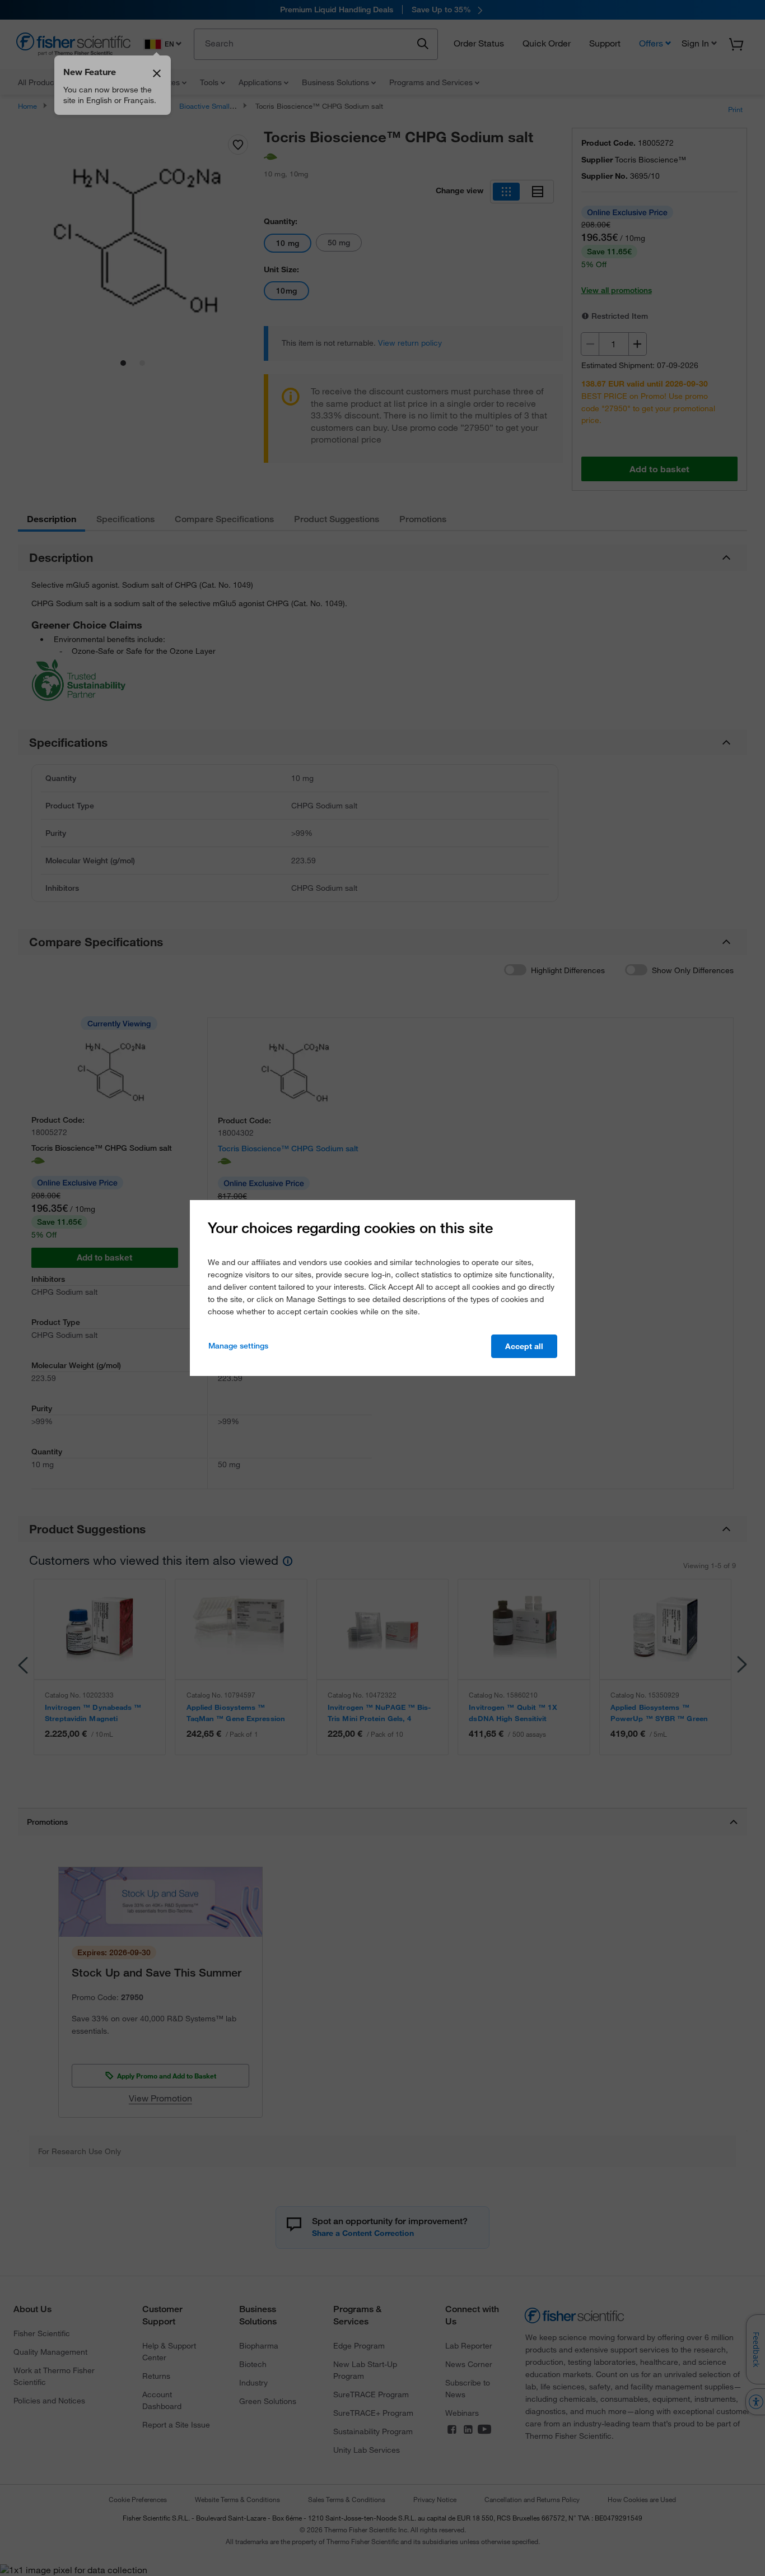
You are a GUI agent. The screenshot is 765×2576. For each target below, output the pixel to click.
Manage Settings (238, 1346)
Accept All (524, 1346)
